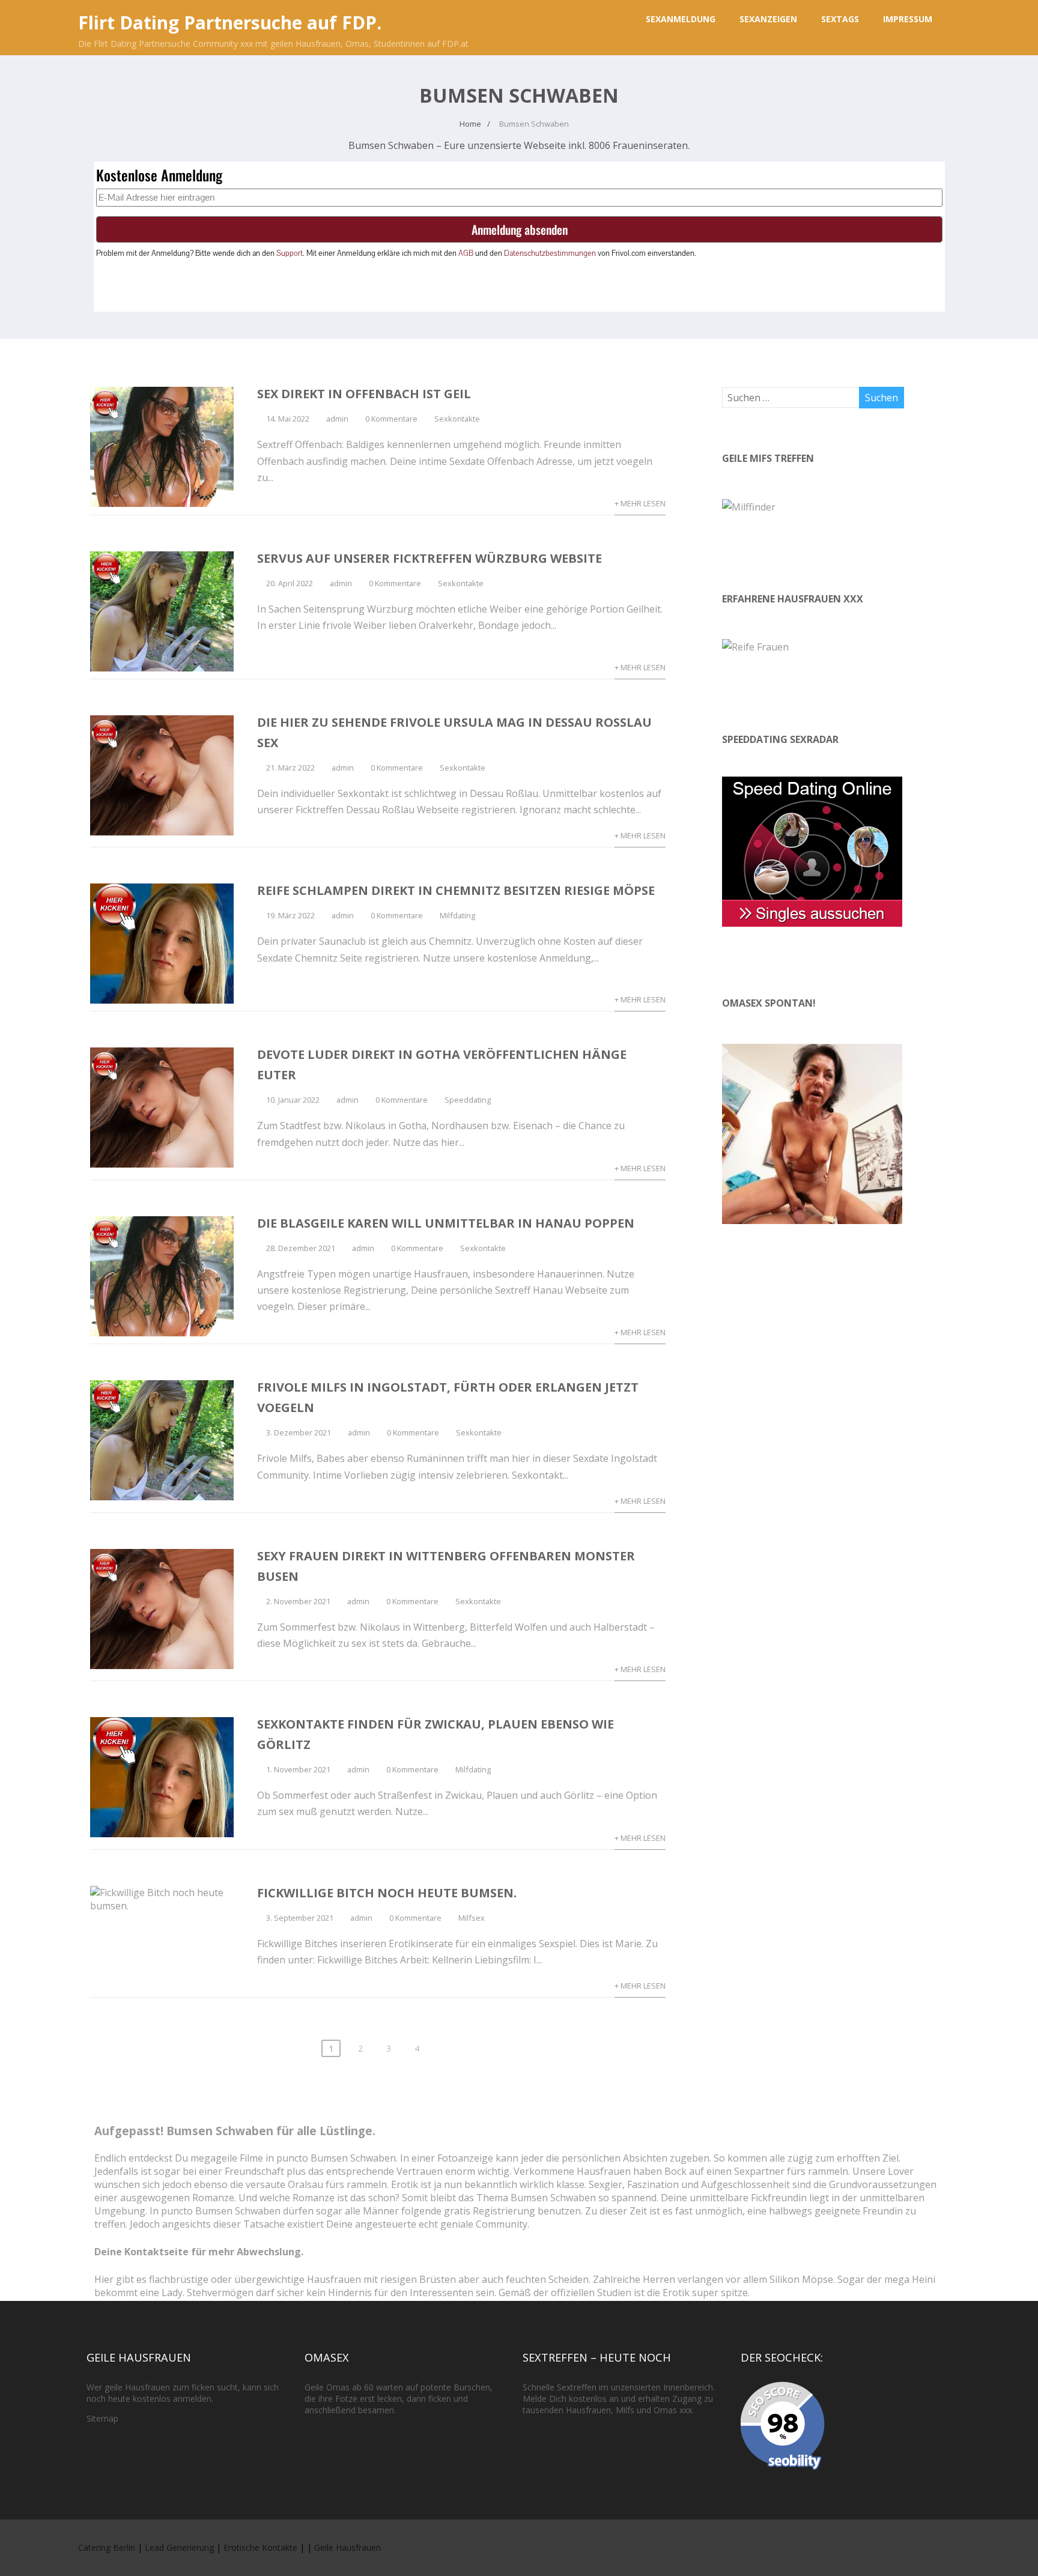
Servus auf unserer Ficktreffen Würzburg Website (429, 558)
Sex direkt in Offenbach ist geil (364, 394)
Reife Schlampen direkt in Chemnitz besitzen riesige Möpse (456, 890)
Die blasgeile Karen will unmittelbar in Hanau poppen (446, 1223)
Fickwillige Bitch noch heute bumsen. (387, 1893)
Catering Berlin (107, 2547)
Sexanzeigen (768, 19)
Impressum (908, 19)
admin (337, 419)
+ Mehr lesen (640, 503)
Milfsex (472, 1918)
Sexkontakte (457, 419)
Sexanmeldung (681, 19)
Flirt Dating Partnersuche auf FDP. (230, 23)
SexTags (840, 19)
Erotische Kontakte (260, 2547)
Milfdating (457, 915)
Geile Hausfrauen (348, 2547)
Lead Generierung (179, 2547)
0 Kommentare (391, 419)
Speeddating (468, 1100)
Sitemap (102, 2418)
